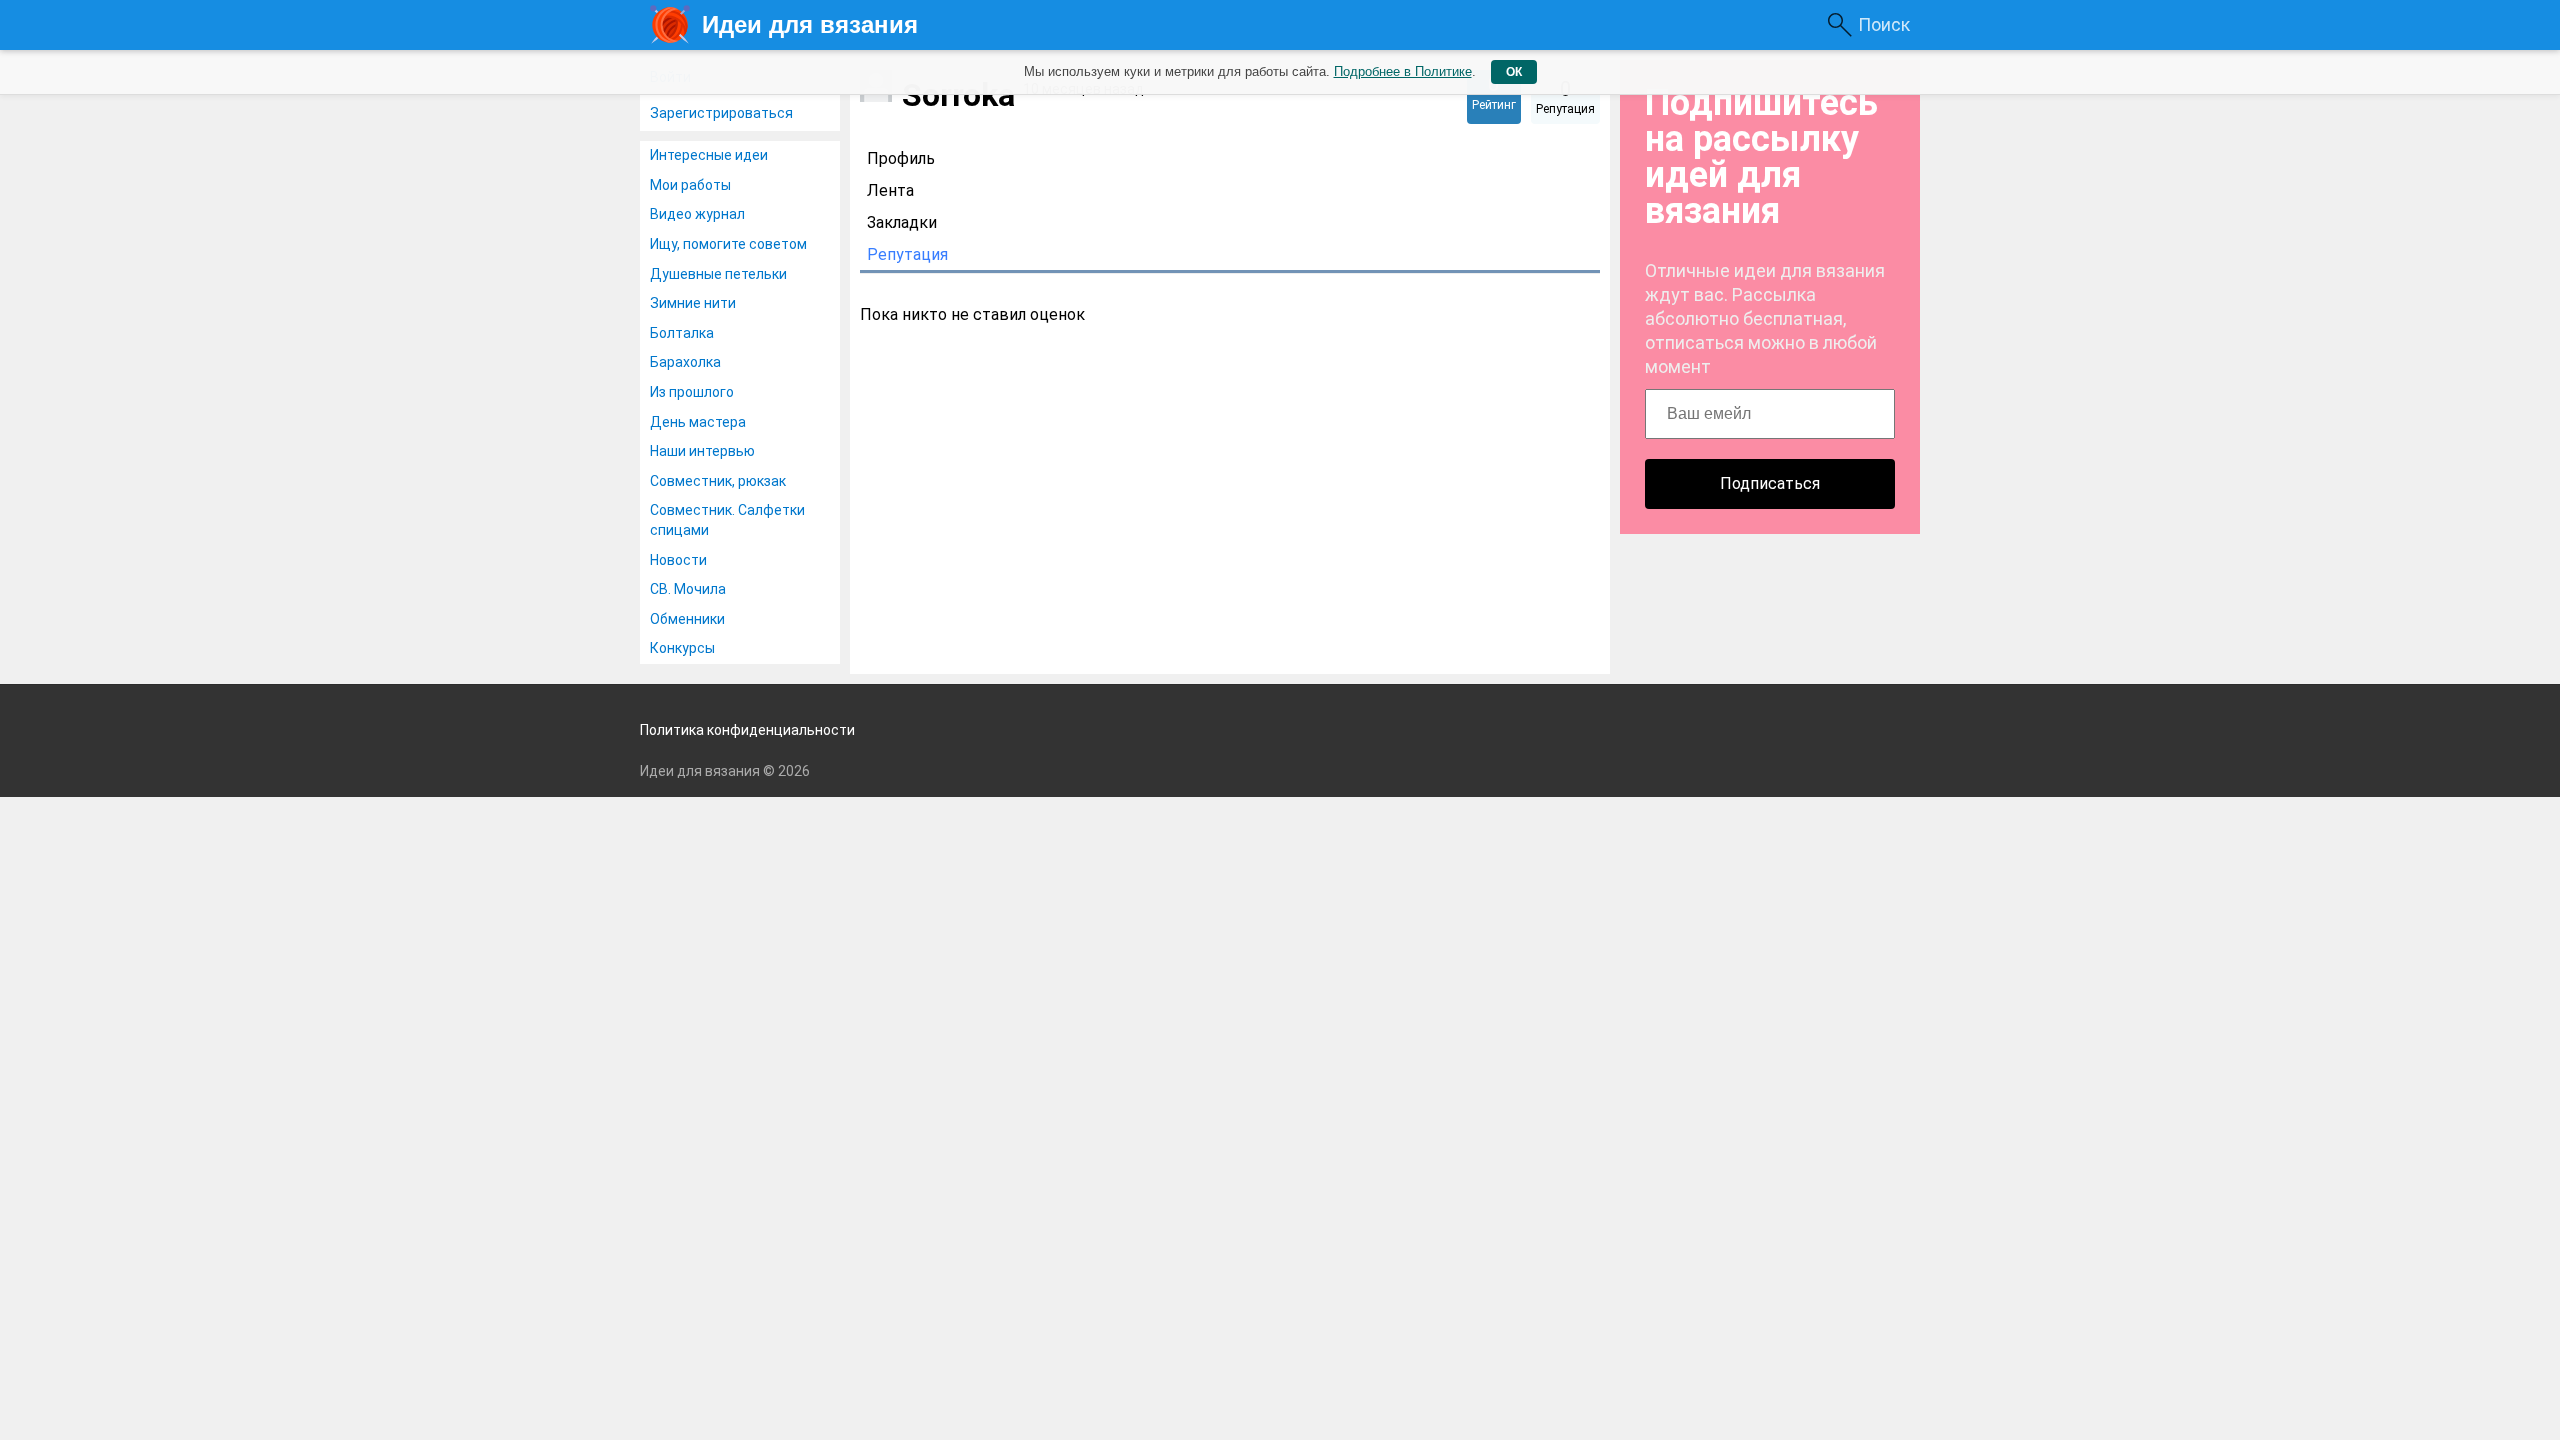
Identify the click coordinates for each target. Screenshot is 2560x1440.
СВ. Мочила (688, 589)
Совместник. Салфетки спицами (727, 520)
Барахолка (685, 362)
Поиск (1884, 24)
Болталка (682, 333)
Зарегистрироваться (721, 113)
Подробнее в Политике (1403, 71)
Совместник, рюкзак (718, 481)
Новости (678, 560)
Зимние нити (693, 303)
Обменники (687, 619)
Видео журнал (697, 214)
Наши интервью (702, 451)
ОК (1514, 72)
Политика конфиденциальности (747, 730)
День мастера (698, 422)
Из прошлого (692, 392)
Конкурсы (682, 648)
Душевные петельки (718, 274)
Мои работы (690, 185)
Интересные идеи (709, 155)
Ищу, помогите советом (728, 244)
